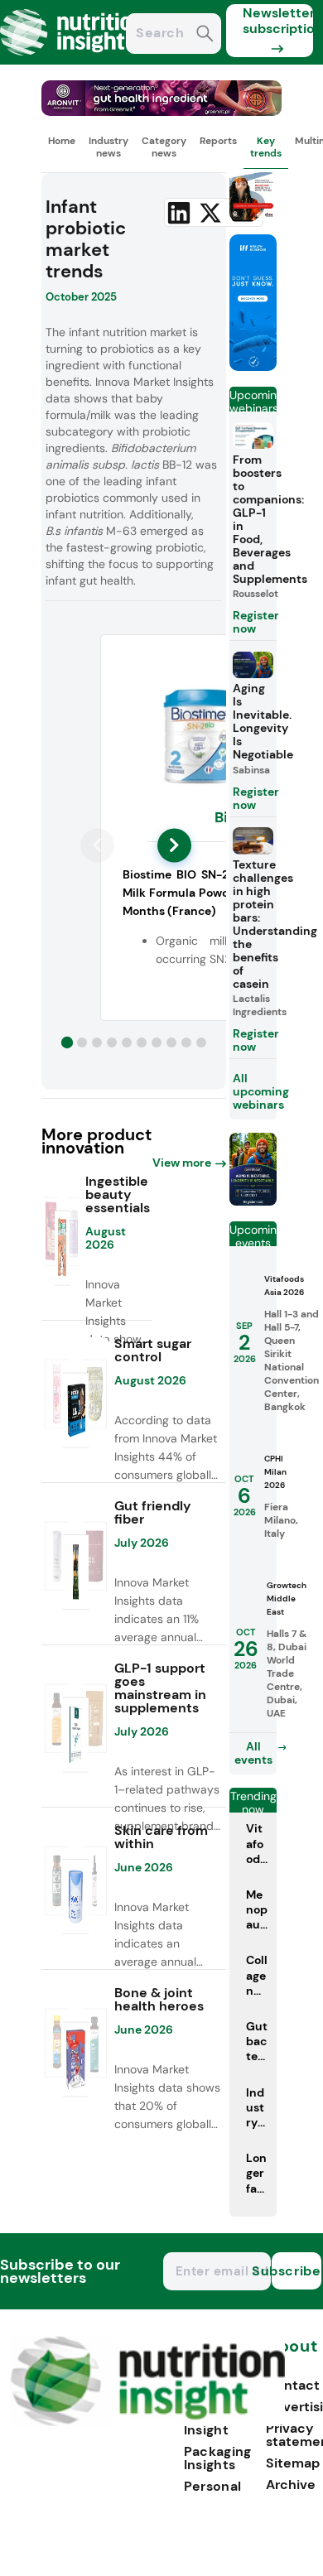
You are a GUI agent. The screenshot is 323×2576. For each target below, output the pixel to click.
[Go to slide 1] (67, 1042)
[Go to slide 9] (186, 1042)
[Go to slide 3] (97, 1042)
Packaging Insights (218, 2458)
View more (182, 1163)
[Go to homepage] (148, 2422)
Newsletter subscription (278, 21)
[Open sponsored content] (161, 111)
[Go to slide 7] (157, 1042)
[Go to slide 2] (82, 1042)
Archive (291, 2485)
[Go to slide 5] (127, 1042)
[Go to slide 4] (112, 1042)
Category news (164, 147)
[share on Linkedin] (179, 213)
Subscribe (296, 2271)
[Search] (205, 35)
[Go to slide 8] (171, 1042)
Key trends (266, 147)
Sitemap (293, 2463)
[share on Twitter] (210, 213)
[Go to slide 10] (201, 1042)
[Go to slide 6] (142, 1042)
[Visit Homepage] (73, 60)
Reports (218, 141)
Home (62, 141)
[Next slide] (174, 845)
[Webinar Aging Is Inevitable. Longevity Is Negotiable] (253, 1201)
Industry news (108, 147)
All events (253, 1753)
